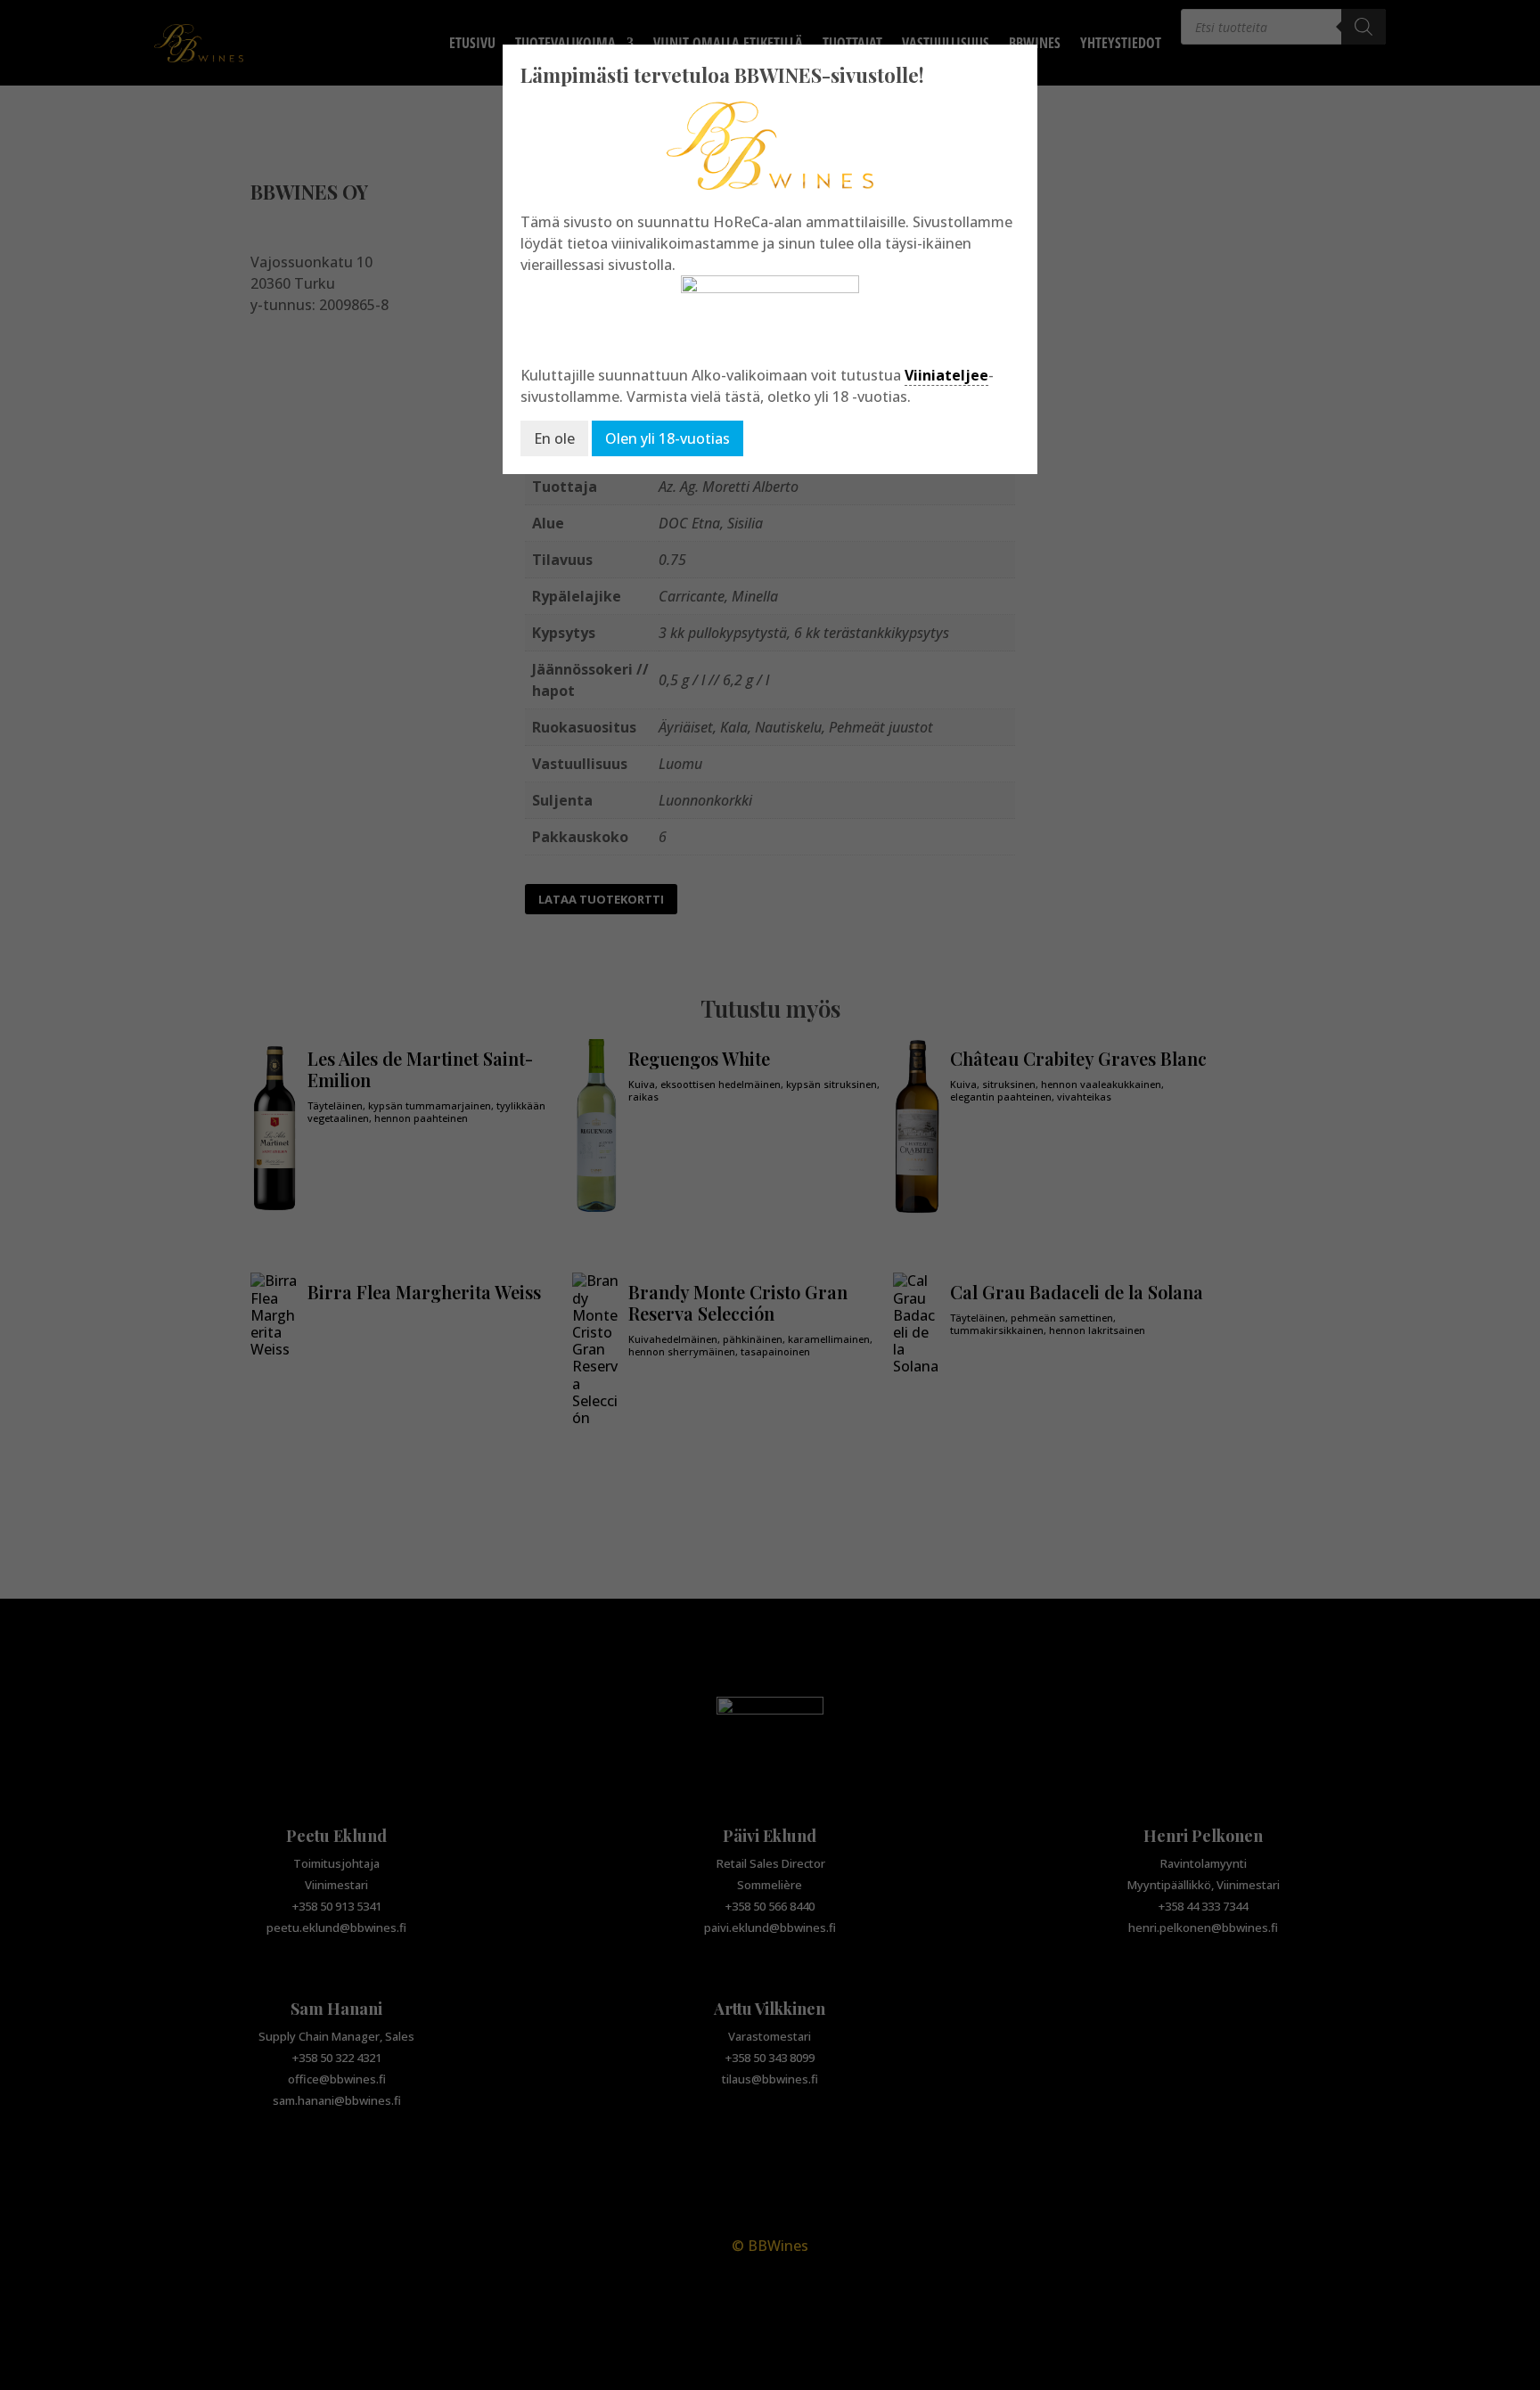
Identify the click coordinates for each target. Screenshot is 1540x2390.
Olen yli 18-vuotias (668, 438)
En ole (554, 438)
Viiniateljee (946, 375)
